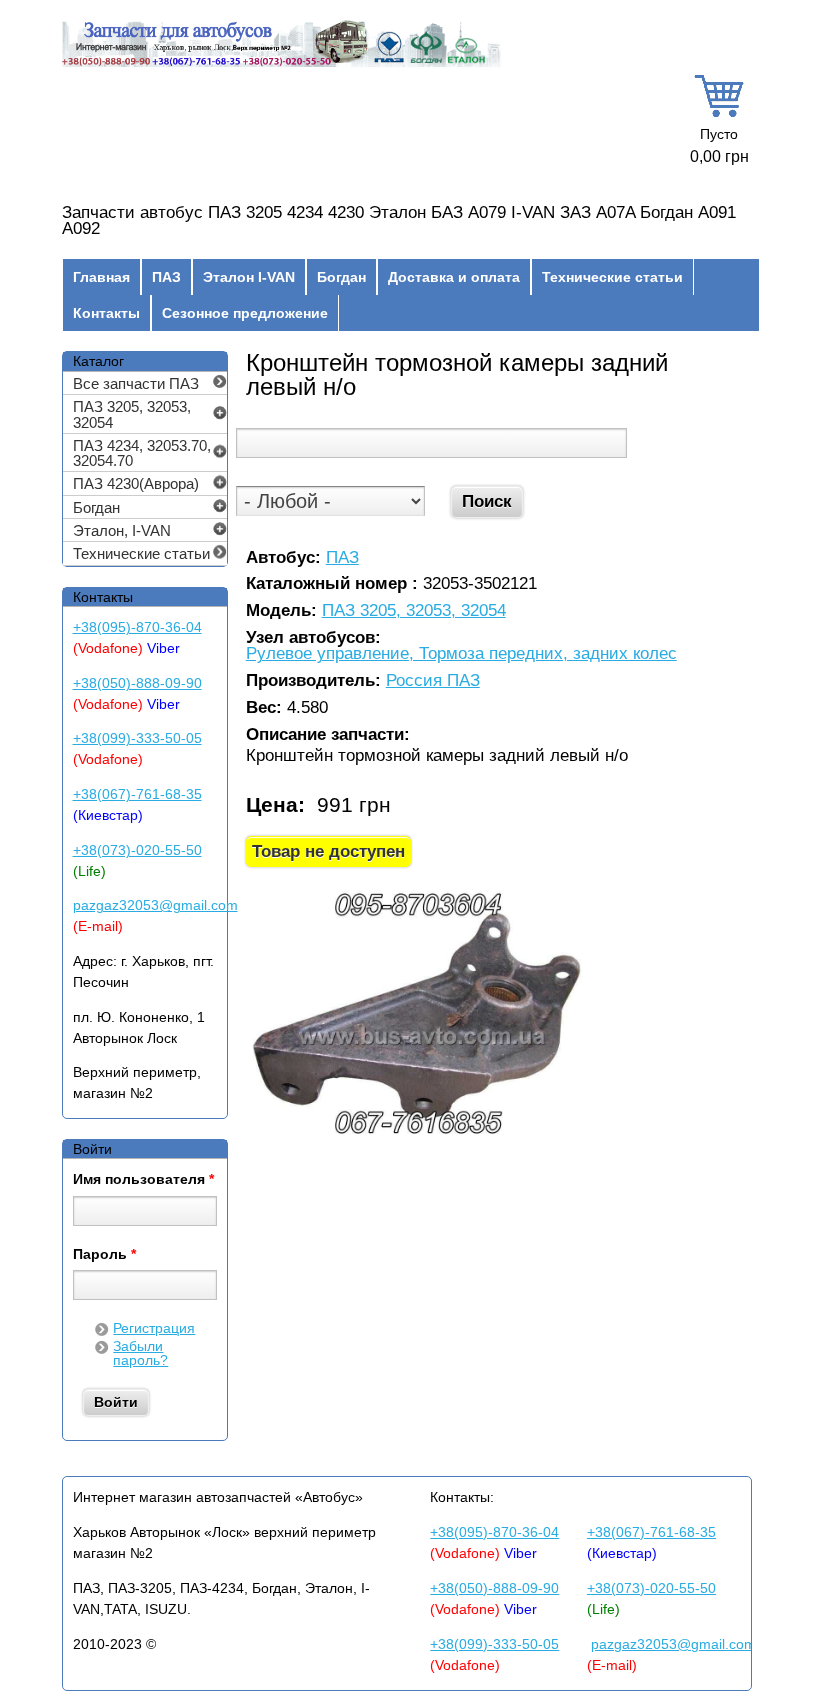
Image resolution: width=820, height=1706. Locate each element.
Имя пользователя (143, 1180)
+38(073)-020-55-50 (137, 850)
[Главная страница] (281, 65)
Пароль (104, 1255)
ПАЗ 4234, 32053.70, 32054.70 (142, 453)
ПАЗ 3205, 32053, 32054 (414, 611)
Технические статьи (612, 277)
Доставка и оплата (454, 277)
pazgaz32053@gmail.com (155, 905)
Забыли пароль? (140, 1353)
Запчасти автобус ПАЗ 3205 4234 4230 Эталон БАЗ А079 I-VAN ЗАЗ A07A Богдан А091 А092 (399, 221)
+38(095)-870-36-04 (137, 627)
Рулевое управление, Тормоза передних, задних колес (461, 654)
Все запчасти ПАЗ (136, 383)
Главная (101, 277)
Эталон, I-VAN (122, 530)
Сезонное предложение (245, 313)
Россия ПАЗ (433, 681)
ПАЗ (166, 277)
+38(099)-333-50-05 (137, 738)
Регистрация (154, 1328)
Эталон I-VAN (249, 277)
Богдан (341, 277)
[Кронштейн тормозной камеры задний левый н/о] (417, 1138)
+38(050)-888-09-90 (137, 683)
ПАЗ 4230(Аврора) (136, 483)
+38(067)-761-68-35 (137, 794)
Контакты (106, 313)
